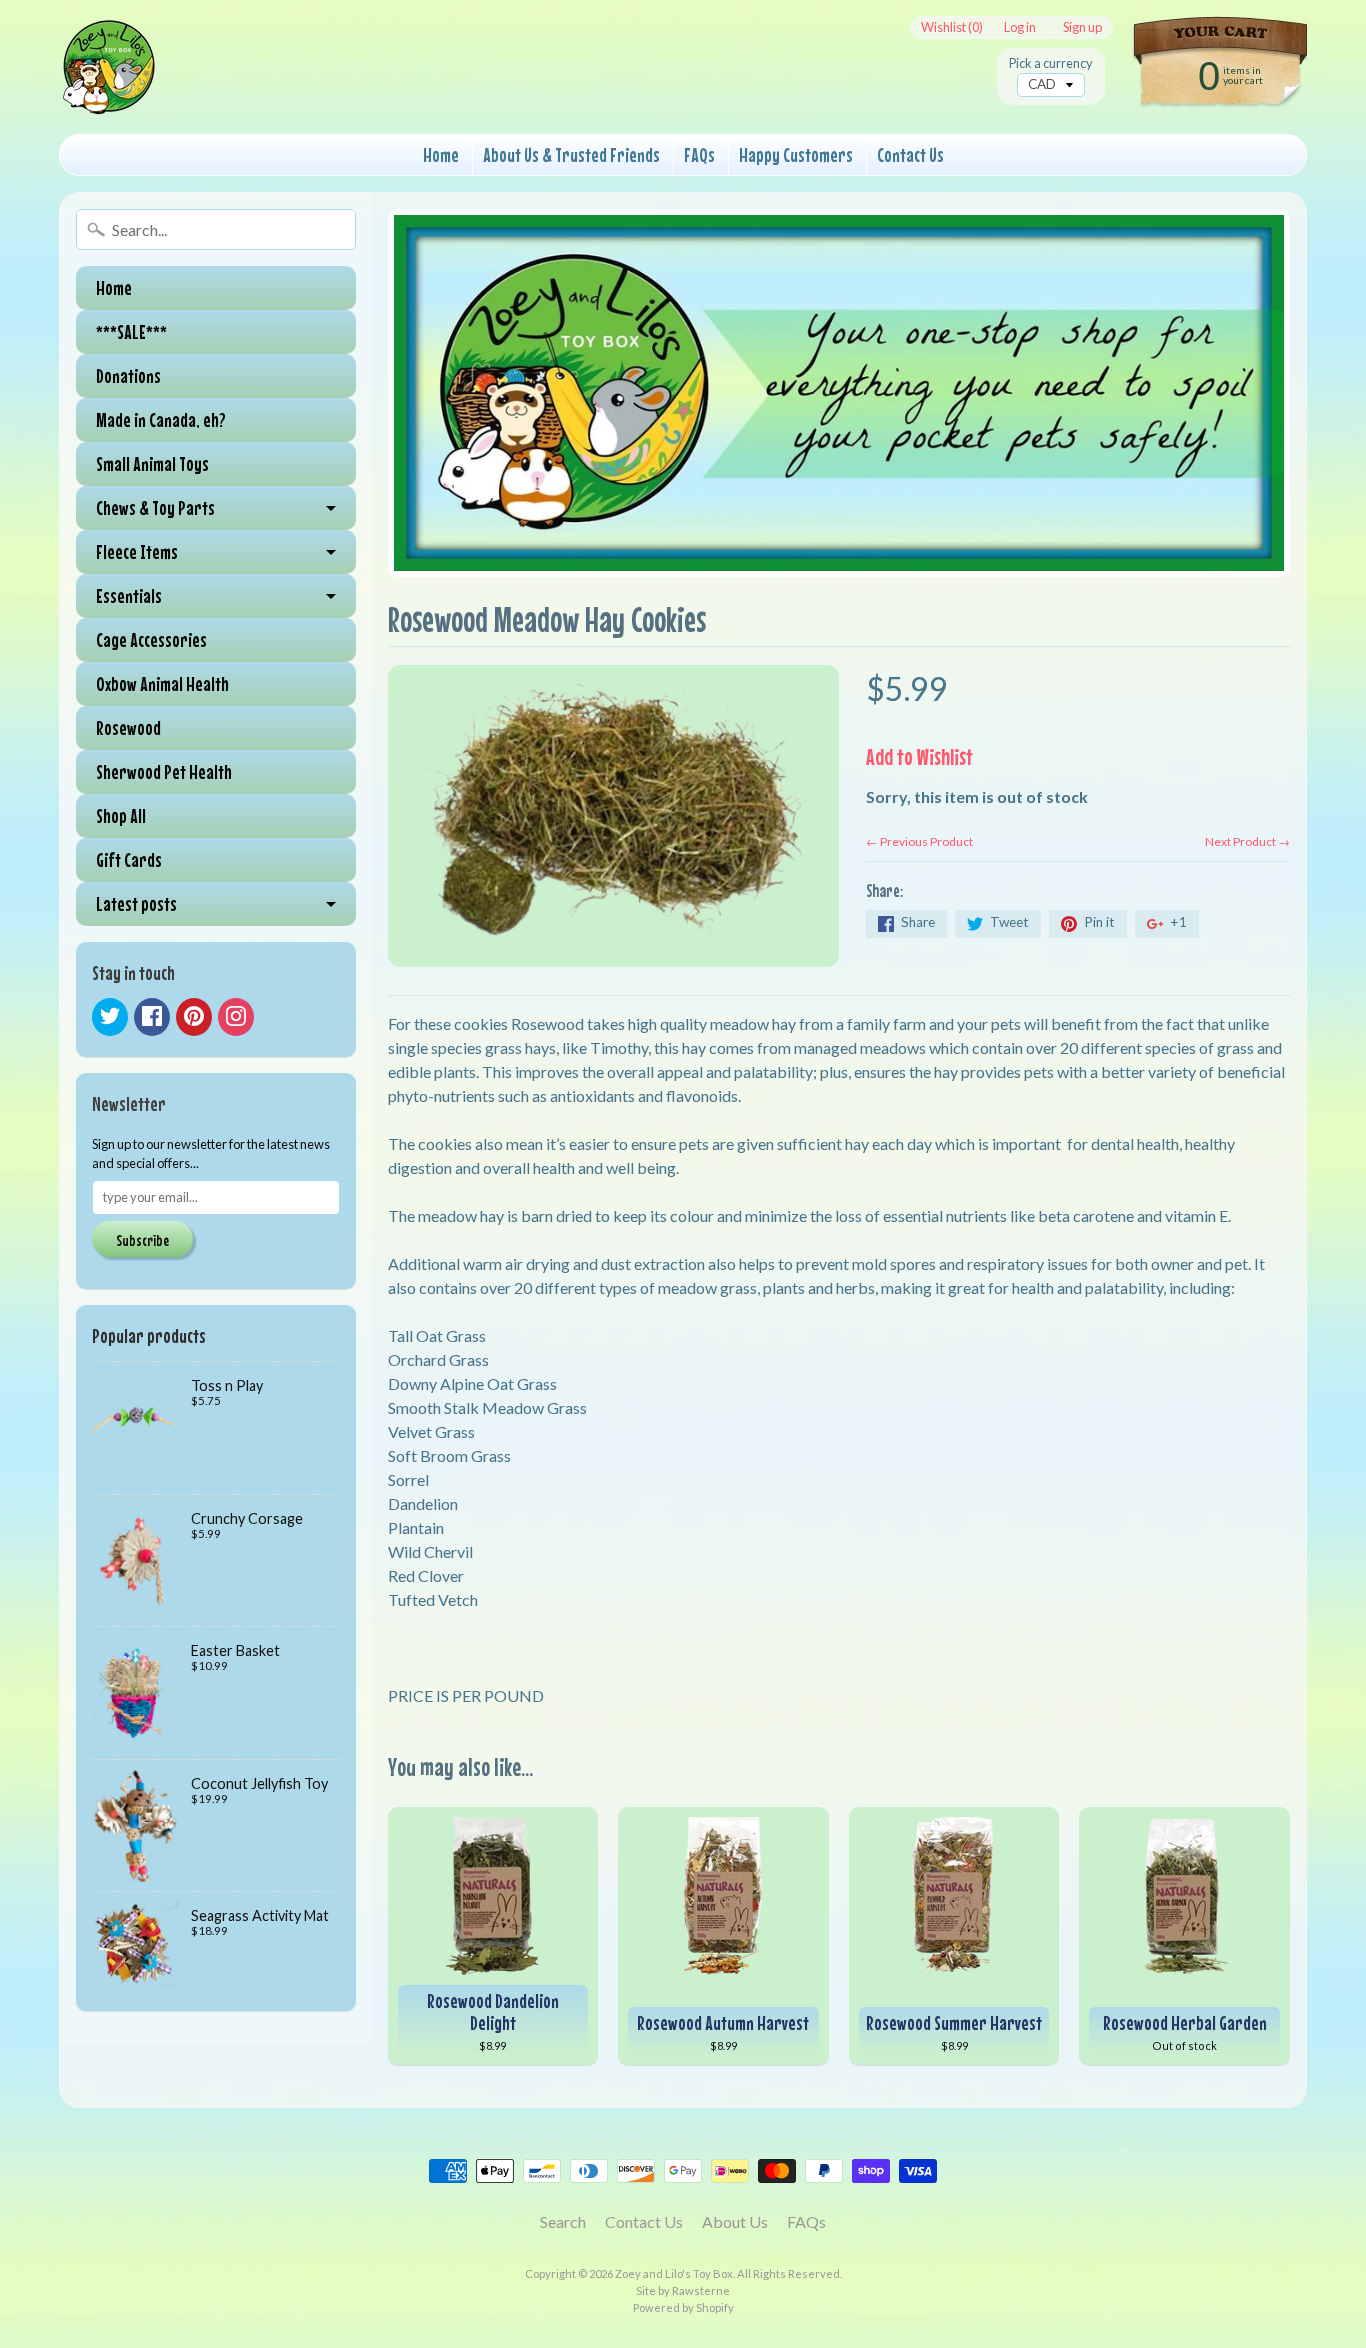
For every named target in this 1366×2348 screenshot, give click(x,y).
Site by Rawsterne (683, 2290)
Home (441, 154)
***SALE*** (131, 331)
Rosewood (128, 727)
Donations (128, 375)
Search (563, 2221)
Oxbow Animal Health (162, 683)
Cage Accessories (151, 639)
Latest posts (136, 903)
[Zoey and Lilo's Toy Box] (109, 91)
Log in (1020, 27)
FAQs (699, 154)
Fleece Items (137, 551)
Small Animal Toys (152, 463)
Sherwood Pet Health (164, 771)
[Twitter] (110, 1017)
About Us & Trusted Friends (571, 154)
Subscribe (142, 1240)
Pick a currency (1051, 63)
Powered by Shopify (683, 2307)
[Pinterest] (194, 1017)
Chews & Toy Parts (155, 507)
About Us (735, 2221)
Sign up (1082, 27)
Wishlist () (952, 27)
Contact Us (910, 154)
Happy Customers (796, 154)
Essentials (129, 595)
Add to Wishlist (919, 756)
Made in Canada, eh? (161, 419)
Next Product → (1247, 841)
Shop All (121, 815)
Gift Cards (129, 859)
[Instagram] (236, 1017)
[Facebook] (152, 1017)
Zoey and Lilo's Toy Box (674, 2273)
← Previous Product (919, 841)
